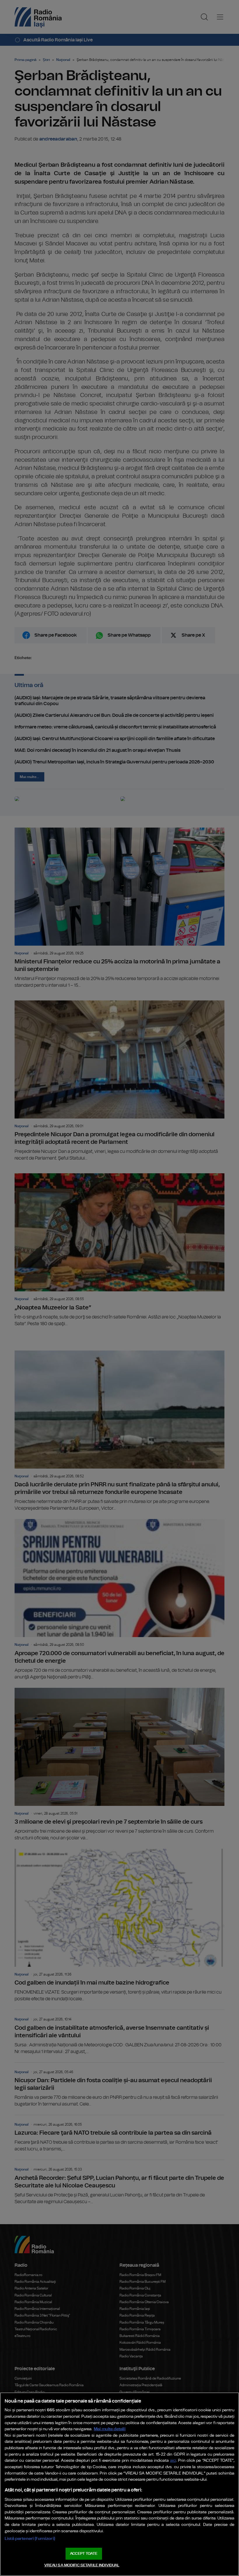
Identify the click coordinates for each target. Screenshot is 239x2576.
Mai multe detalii (110, 2429)
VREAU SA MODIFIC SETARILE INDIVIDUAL (82, 2565)
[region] (119, 2484)
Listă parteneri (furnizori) (30, 2539)
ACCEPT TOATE (84, 2554)
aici (173, 2461)
